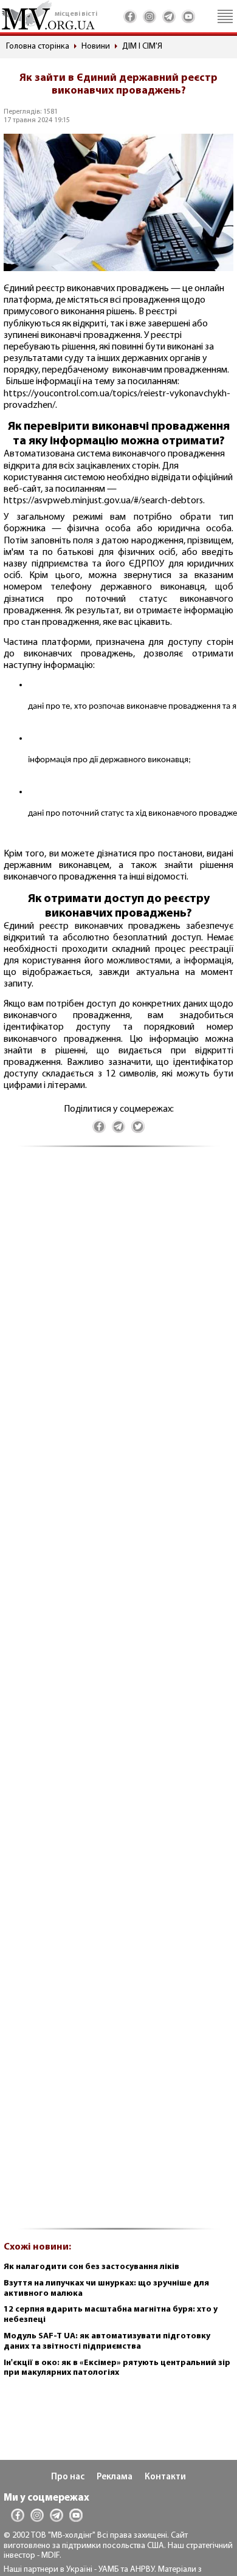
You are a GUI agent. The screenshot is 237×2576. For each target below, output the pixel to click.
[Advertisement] (118, 1694)
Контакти (165, 2477)
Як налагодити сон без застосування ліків (91, 2267)
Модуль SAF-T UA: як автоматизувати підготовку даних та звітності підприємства (107, 2341)
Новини (96, 46)
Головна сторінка (38, 46)
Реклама (115, 2477)
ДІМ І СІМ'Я (142, 46)
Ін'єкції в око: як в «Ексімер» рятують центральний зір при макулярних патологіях (117, 2368)
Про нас (68, 2477)
